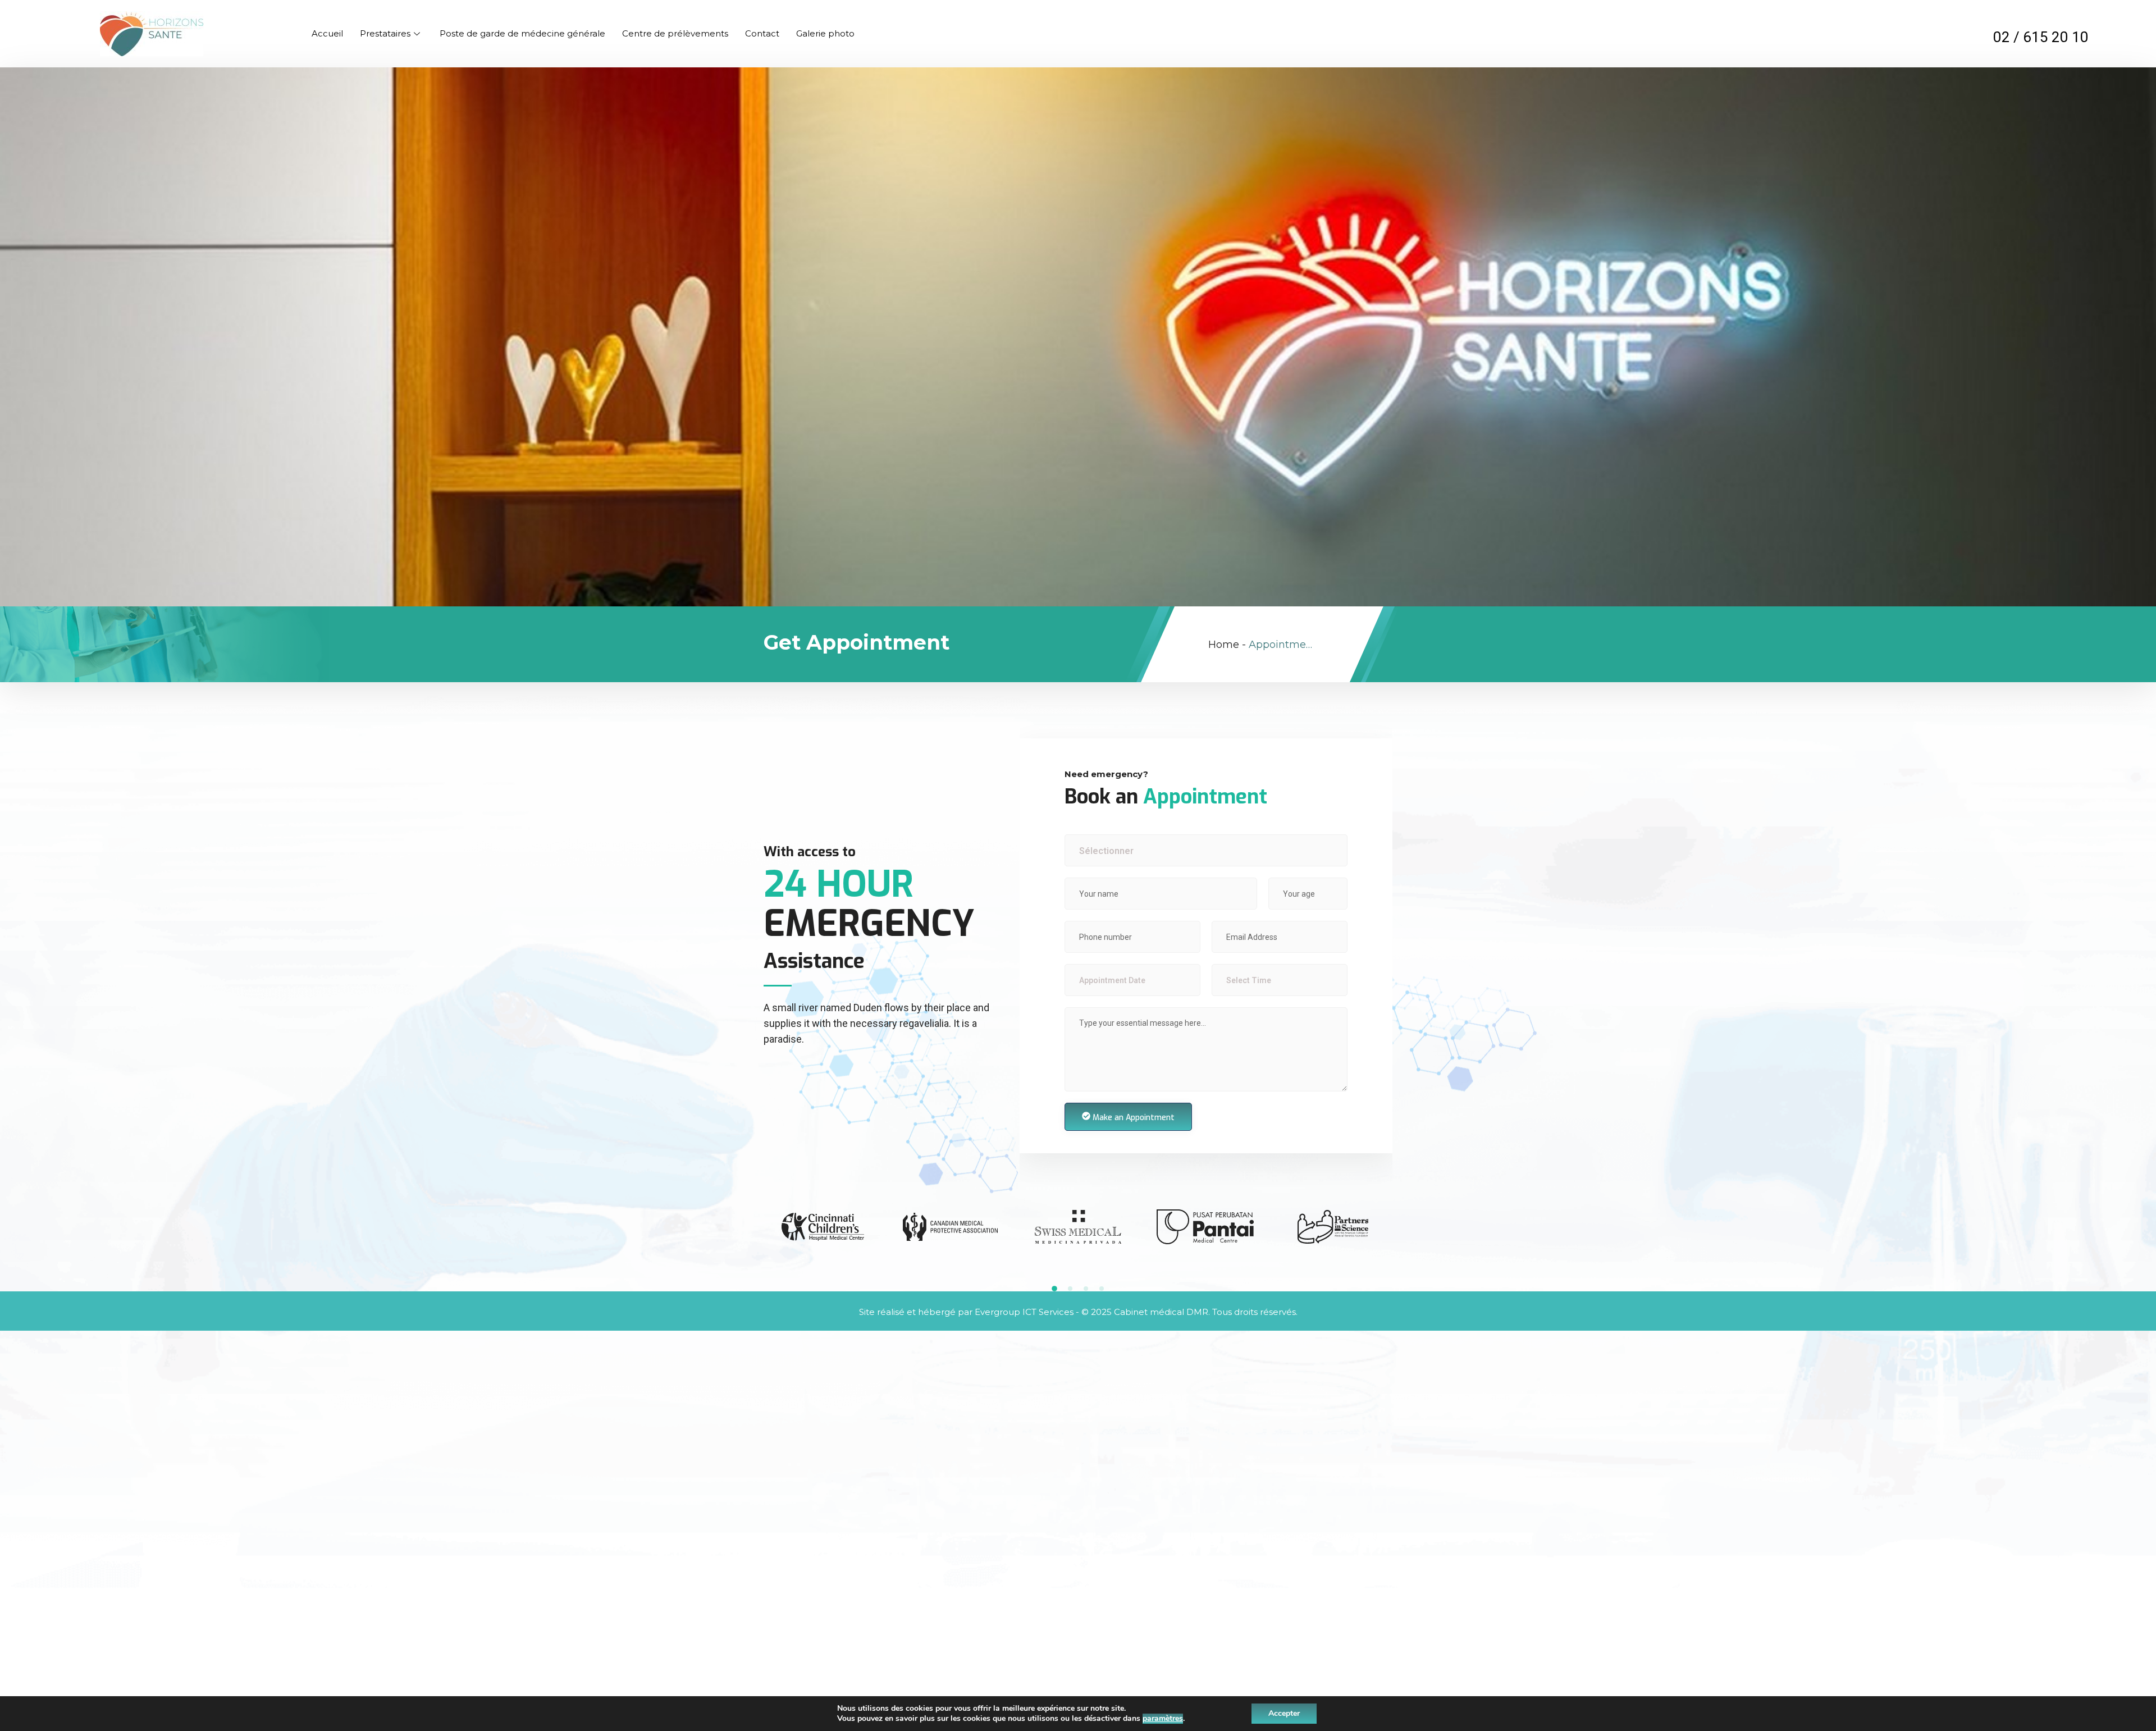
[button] (1054, 1289)
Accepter (1284, 1713)
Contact (762, 33)
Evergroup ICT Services (1024, 1312)
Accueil (327, 33)
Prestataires (385, 33)
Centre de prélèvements (675, 33)
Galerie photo (825, 33)
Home (1224, 645)
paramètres (1163, 1719)
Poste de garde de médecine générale (522, 33)
